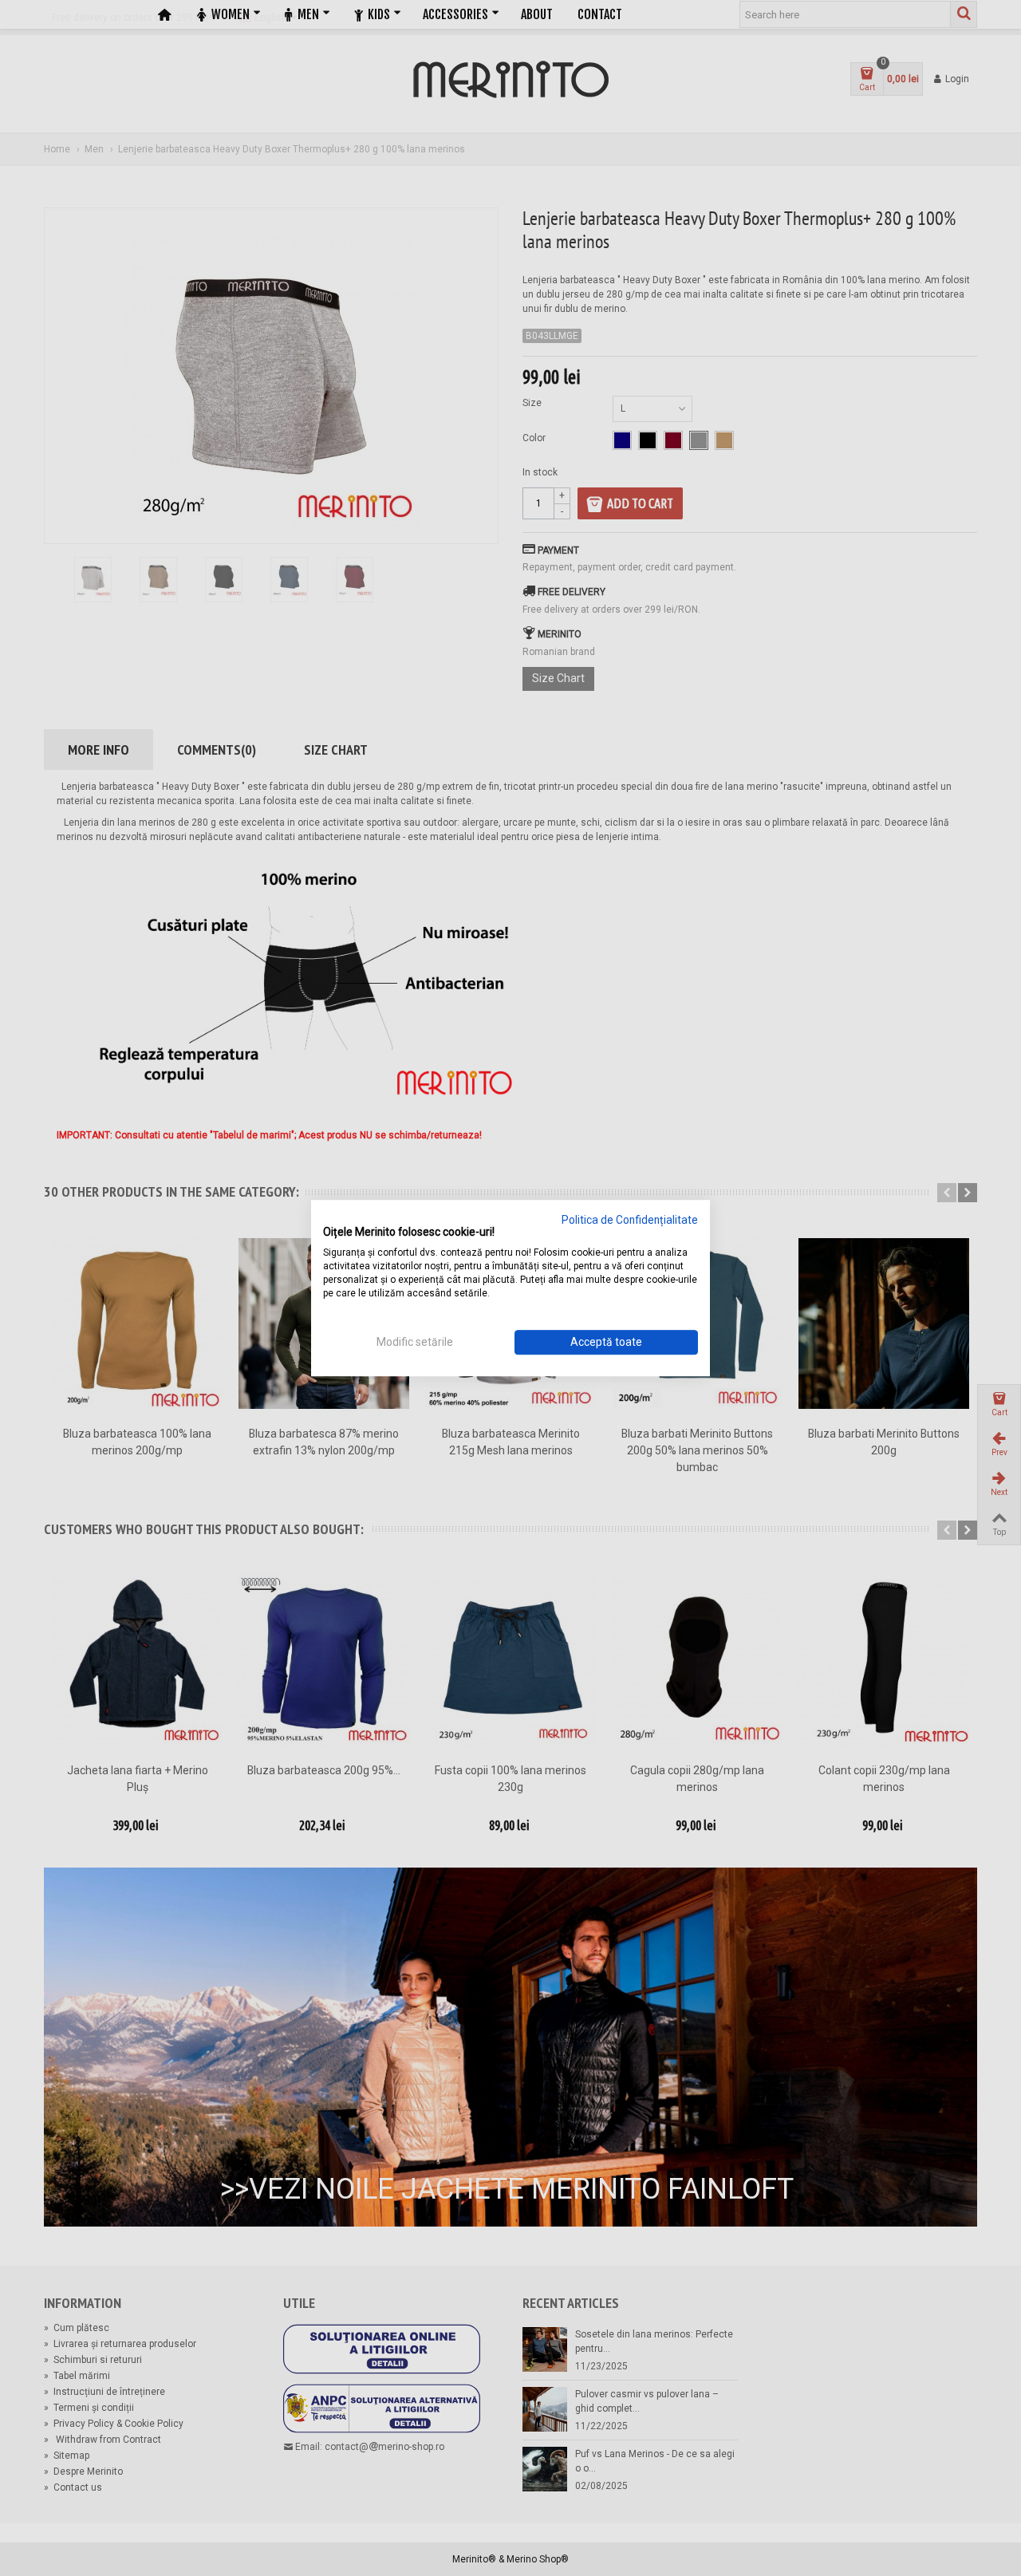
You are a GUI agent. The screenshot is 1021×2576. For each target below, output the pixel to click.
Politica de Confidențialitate (630, 1220)
